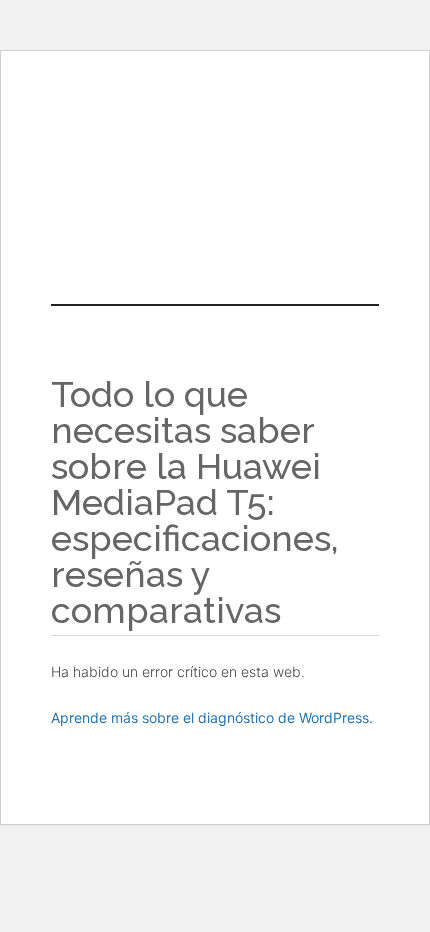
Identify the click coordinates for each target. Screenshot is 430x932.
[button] (215, 208)
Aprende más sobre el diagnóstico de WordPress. (212, 717)
